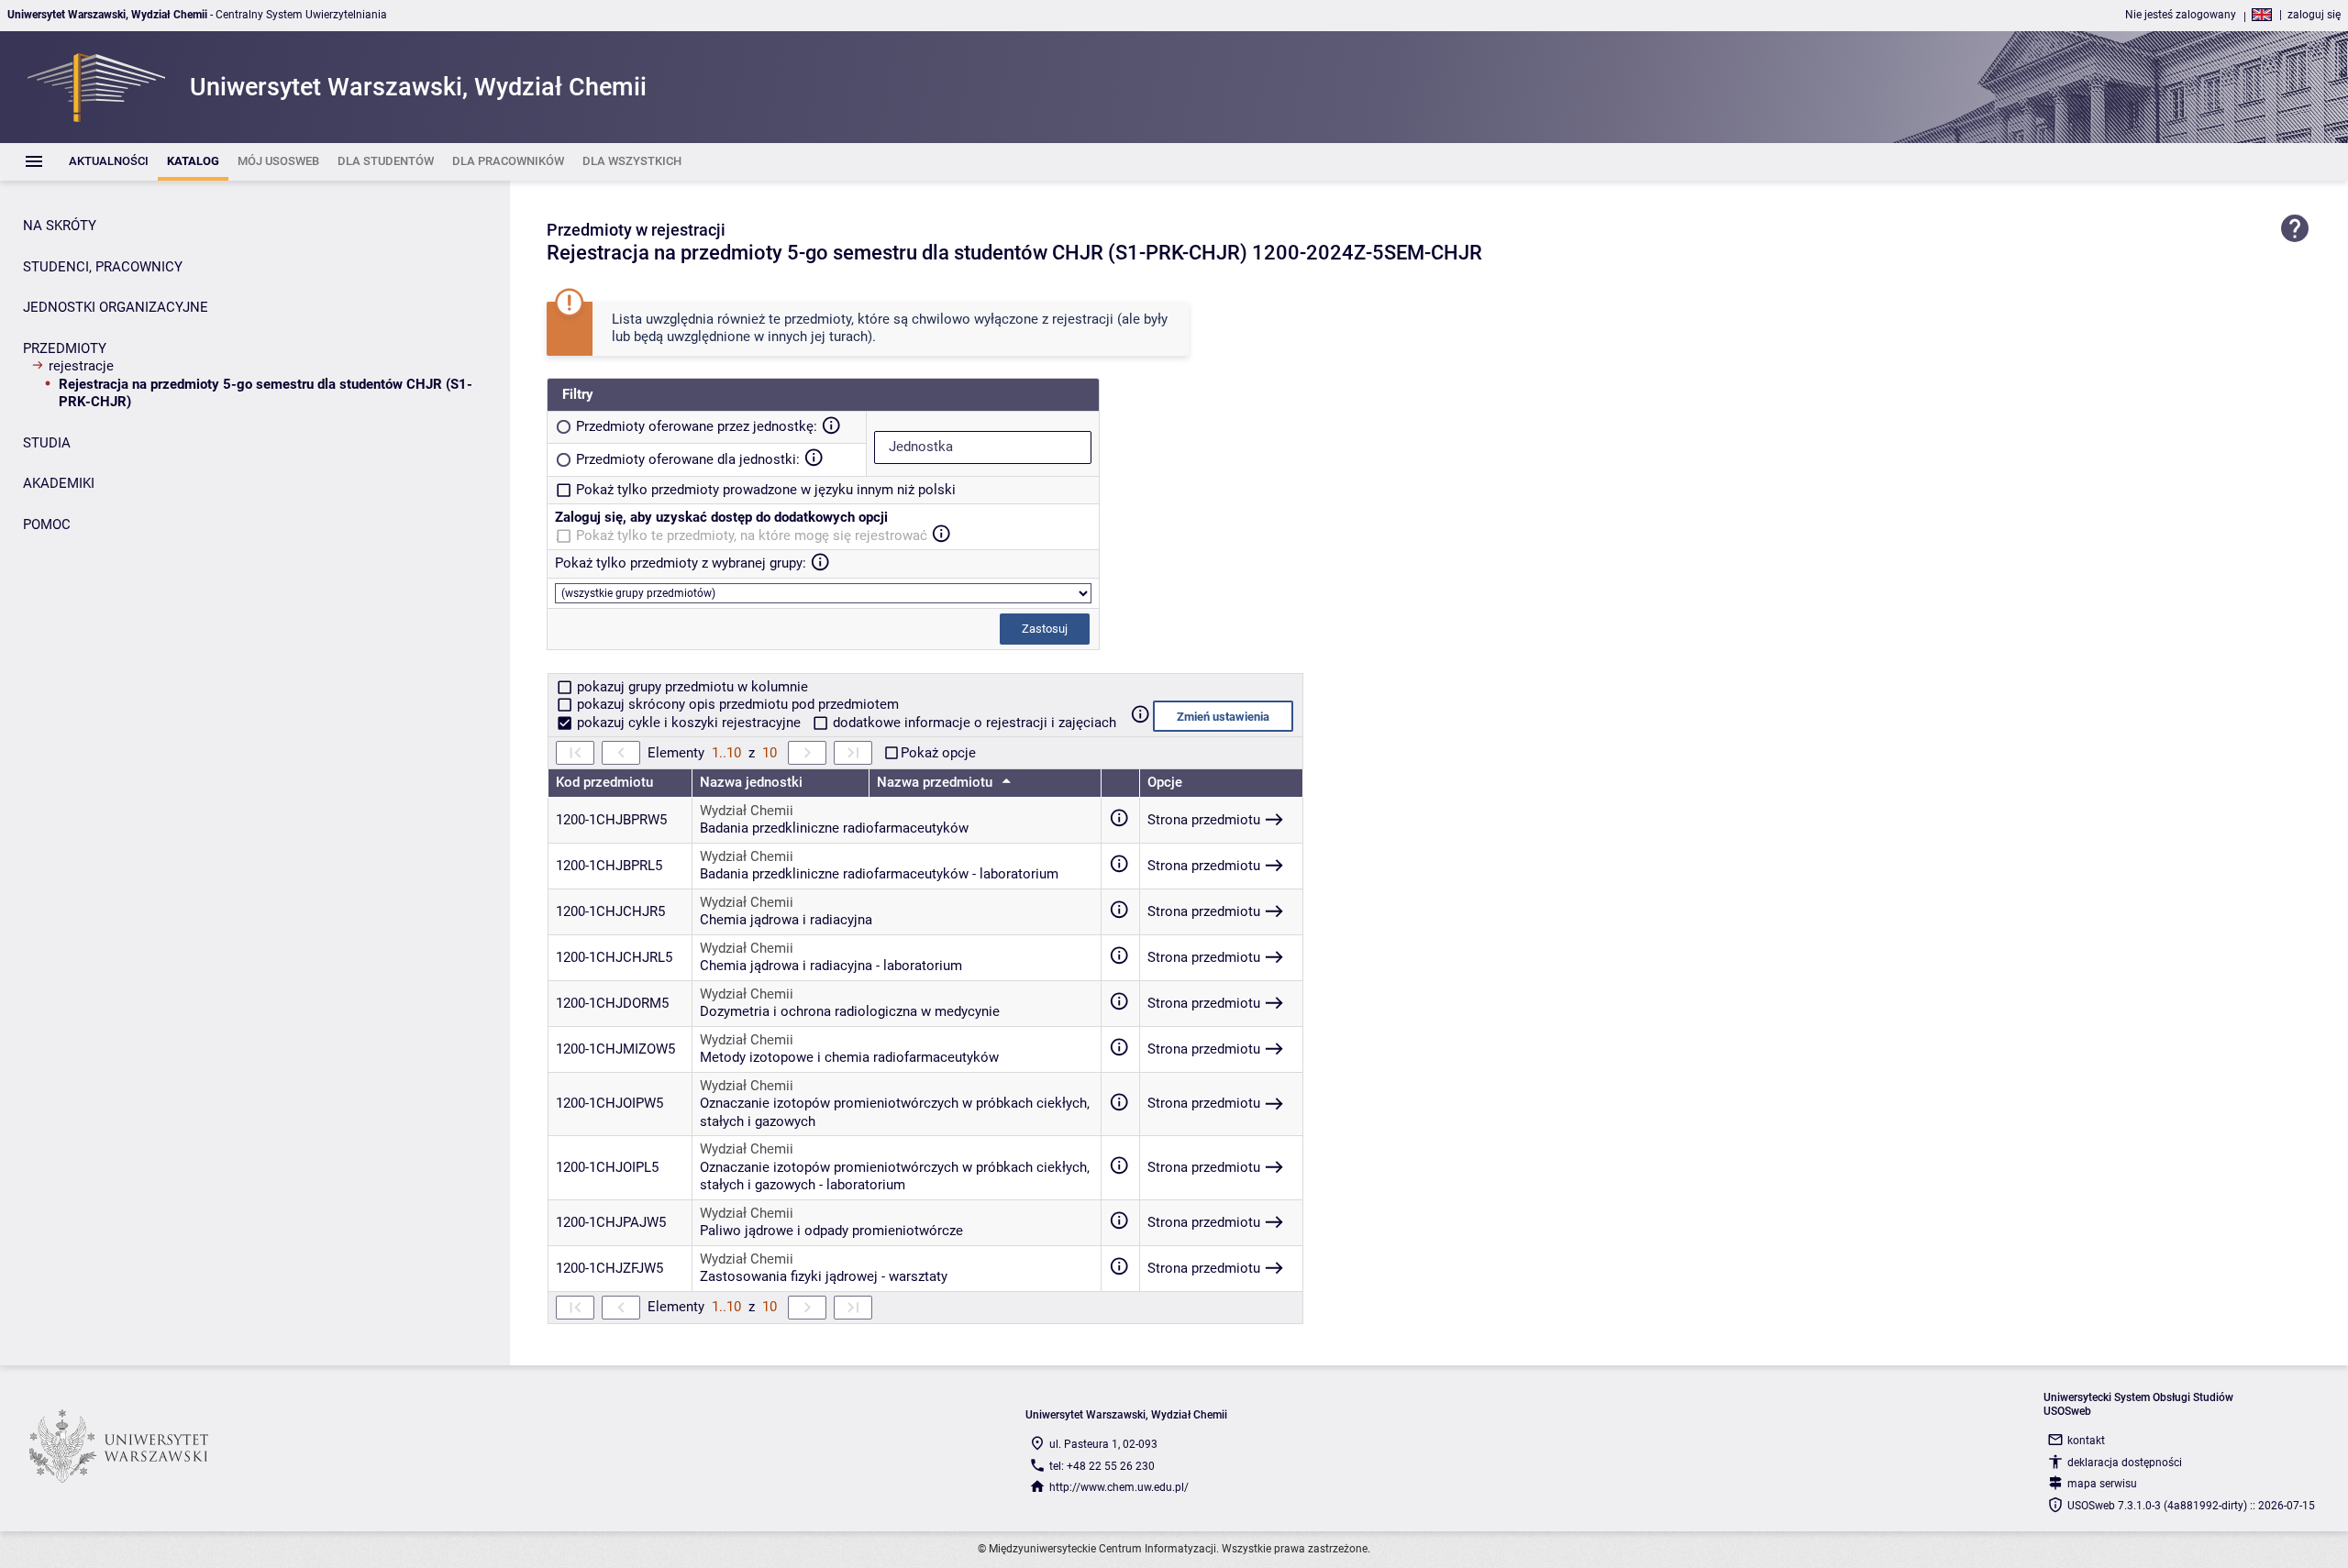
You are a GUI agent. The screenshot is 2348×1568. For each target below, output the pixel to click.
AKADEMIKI (59, 483)
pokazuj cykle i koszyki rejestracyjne (689, 723)
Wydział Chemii (747, 811)
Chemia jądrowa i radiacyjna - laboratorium (831, 966)
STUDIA (47, 443)
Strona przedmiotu (1204, 820)
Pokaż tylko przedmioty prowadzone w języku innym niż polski (766, 490)
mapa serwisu (2102, 1484)
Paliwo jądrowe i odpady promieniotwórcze (831, 1231)
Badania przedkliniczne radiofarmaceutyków (834, 828)
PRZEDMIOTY (65, 348)
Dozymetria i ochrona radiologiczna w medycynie (850, 1011)
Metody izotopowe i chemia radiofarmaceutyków (849, 1057)
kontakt (2086, 1441)
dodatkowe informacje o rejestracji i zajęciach (973, 723)
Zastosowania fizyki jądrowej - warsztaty (824, 1276)
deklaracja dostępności (2125, 1463)
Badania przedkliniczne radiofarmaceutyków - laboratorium (879, 874)
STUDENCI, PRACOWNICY (103, 267)
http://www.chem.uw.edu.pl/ (1119, 1487)
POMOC (47, 525)
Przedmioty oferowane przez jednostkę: (697, 426)
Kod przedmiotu (604, 782)
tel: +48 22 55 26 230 (1102, 1466)
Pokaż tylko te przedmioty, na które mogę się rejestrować (752, 536)
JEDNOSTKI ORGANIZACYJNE (116, 307)
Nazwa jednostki (751, 782)
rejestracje (81, 366)
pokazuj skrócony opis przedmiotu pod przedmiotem (736, 704)
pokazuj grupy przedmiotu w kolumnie (691, 687)
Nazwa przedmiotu (936, 782)
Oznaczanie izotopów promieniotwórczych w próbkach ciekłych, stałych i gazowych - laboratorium (895, 1176)
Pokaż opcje (938, 753)
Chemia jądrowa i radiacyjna (786, 920)
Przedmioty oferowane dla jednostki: (688, 459)
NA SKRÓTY (60, 226)
